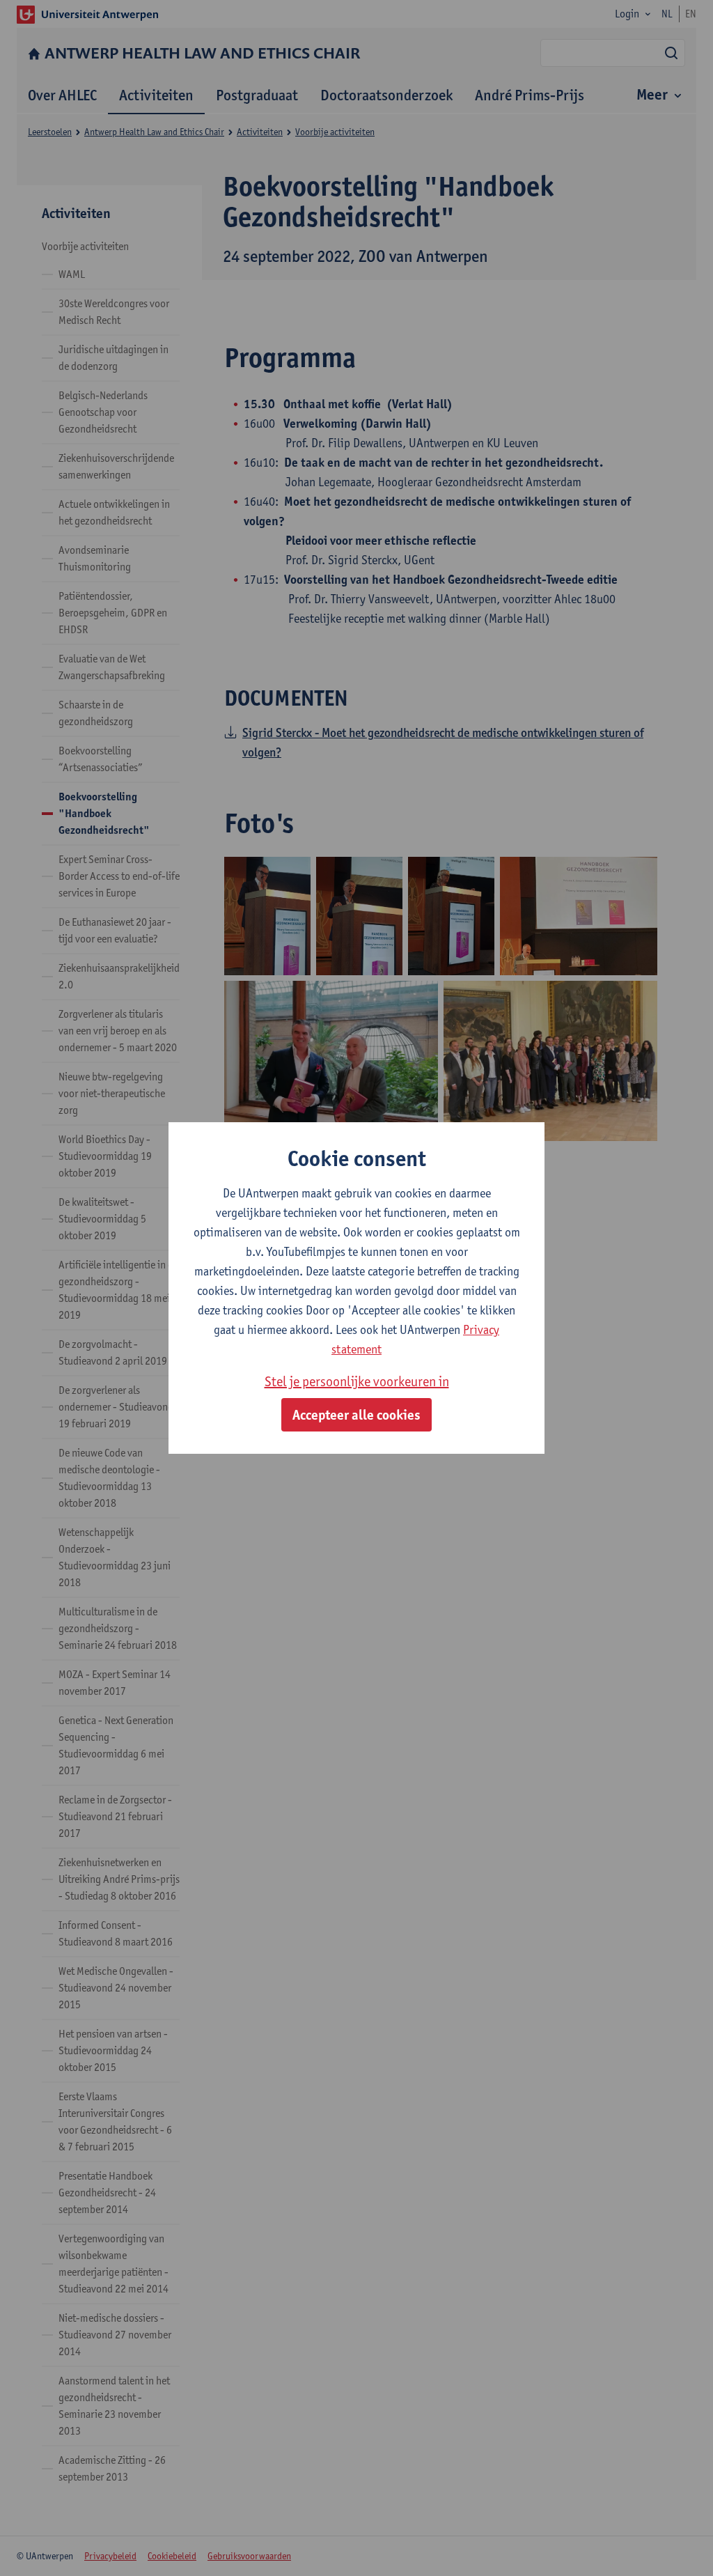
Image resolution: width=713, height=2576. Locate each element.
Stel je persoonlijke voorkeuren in (357, 1381)
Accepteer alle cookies (356, 1415)
